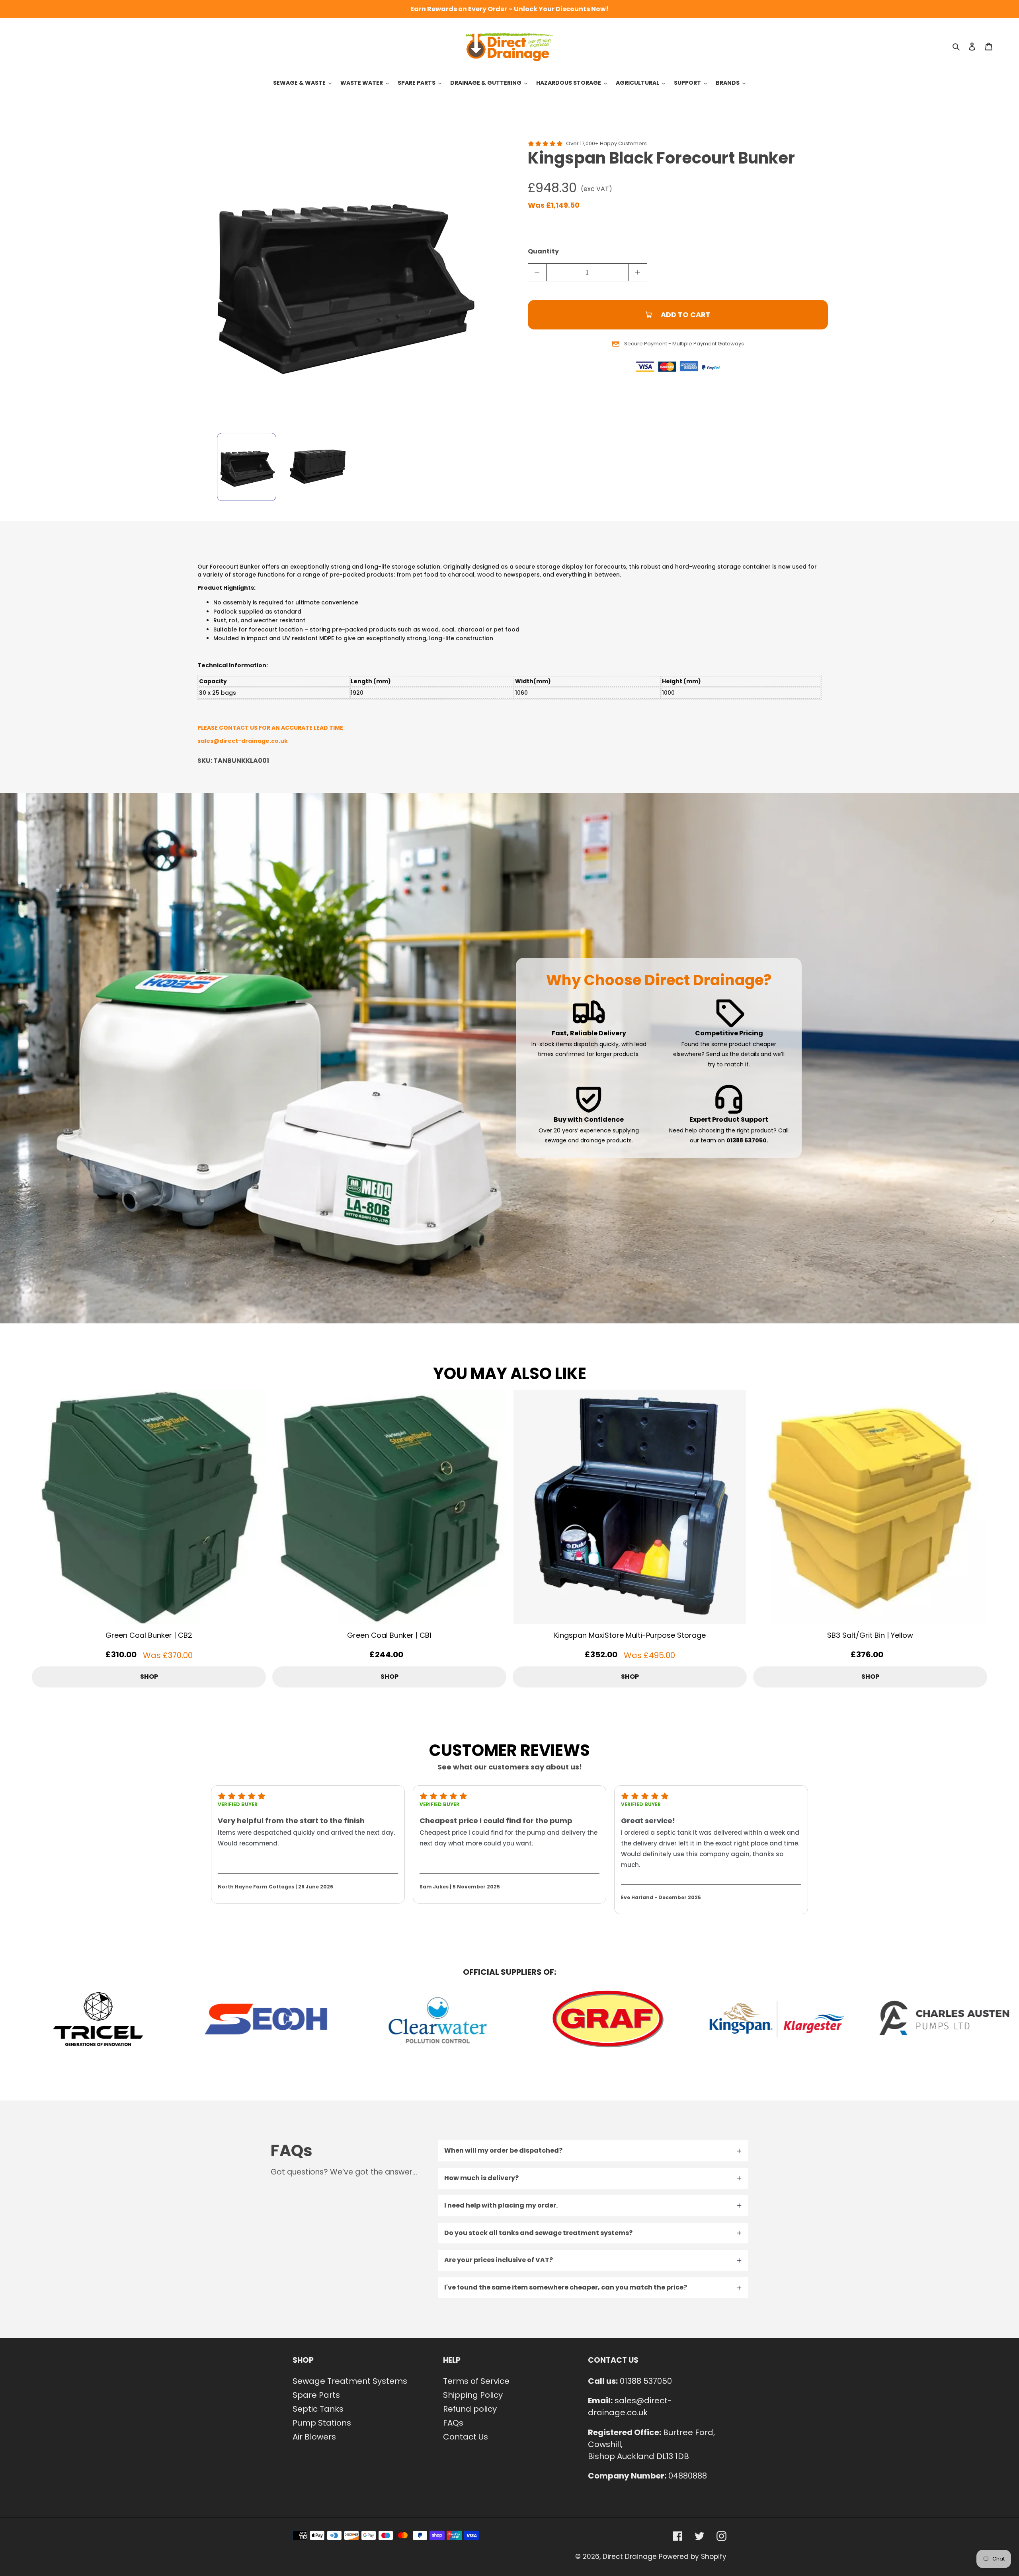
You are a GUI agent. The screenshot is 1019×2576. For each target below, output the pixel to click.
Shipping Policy (473, 2395)
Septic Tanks (318, 2409)
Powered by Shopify (693, 2557)
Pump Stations (322, 2423)
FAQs (453, 2423)
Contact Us (466, 2437)
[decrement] (537, 272)
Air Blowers (314, 2437)
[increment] (638, 272)
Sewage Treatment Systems (350, 2381)
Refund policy (470, 2409)
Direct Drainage (630, 2557)
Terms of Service (476, 2381)
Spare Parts (316, 2395)
